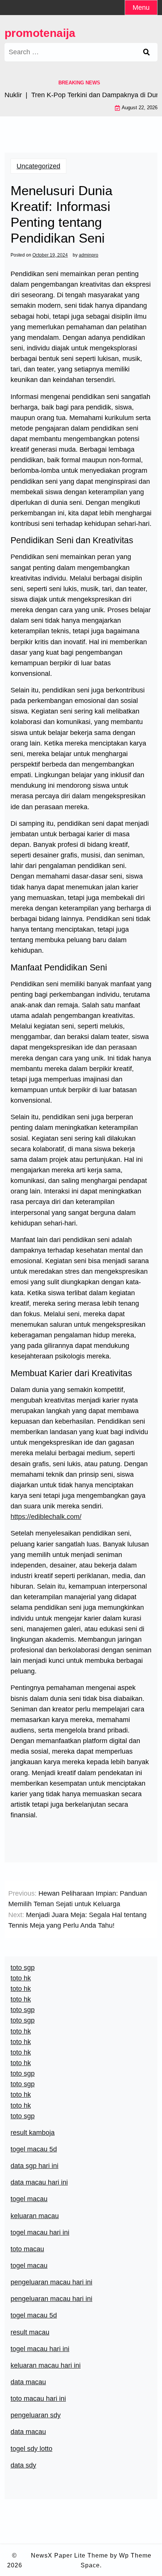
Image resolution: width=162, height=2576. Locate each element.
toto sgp (23, 2116)
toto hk (21, 2105)
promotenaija (40, 33)
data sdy (23, 2465)
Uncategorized (38, 166)
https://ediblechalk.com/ (46, 1517)
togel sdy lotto (31, 2449)
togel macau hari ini (40, 2232)
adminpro (89, 255)
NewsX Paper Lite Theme (70, 2555)
